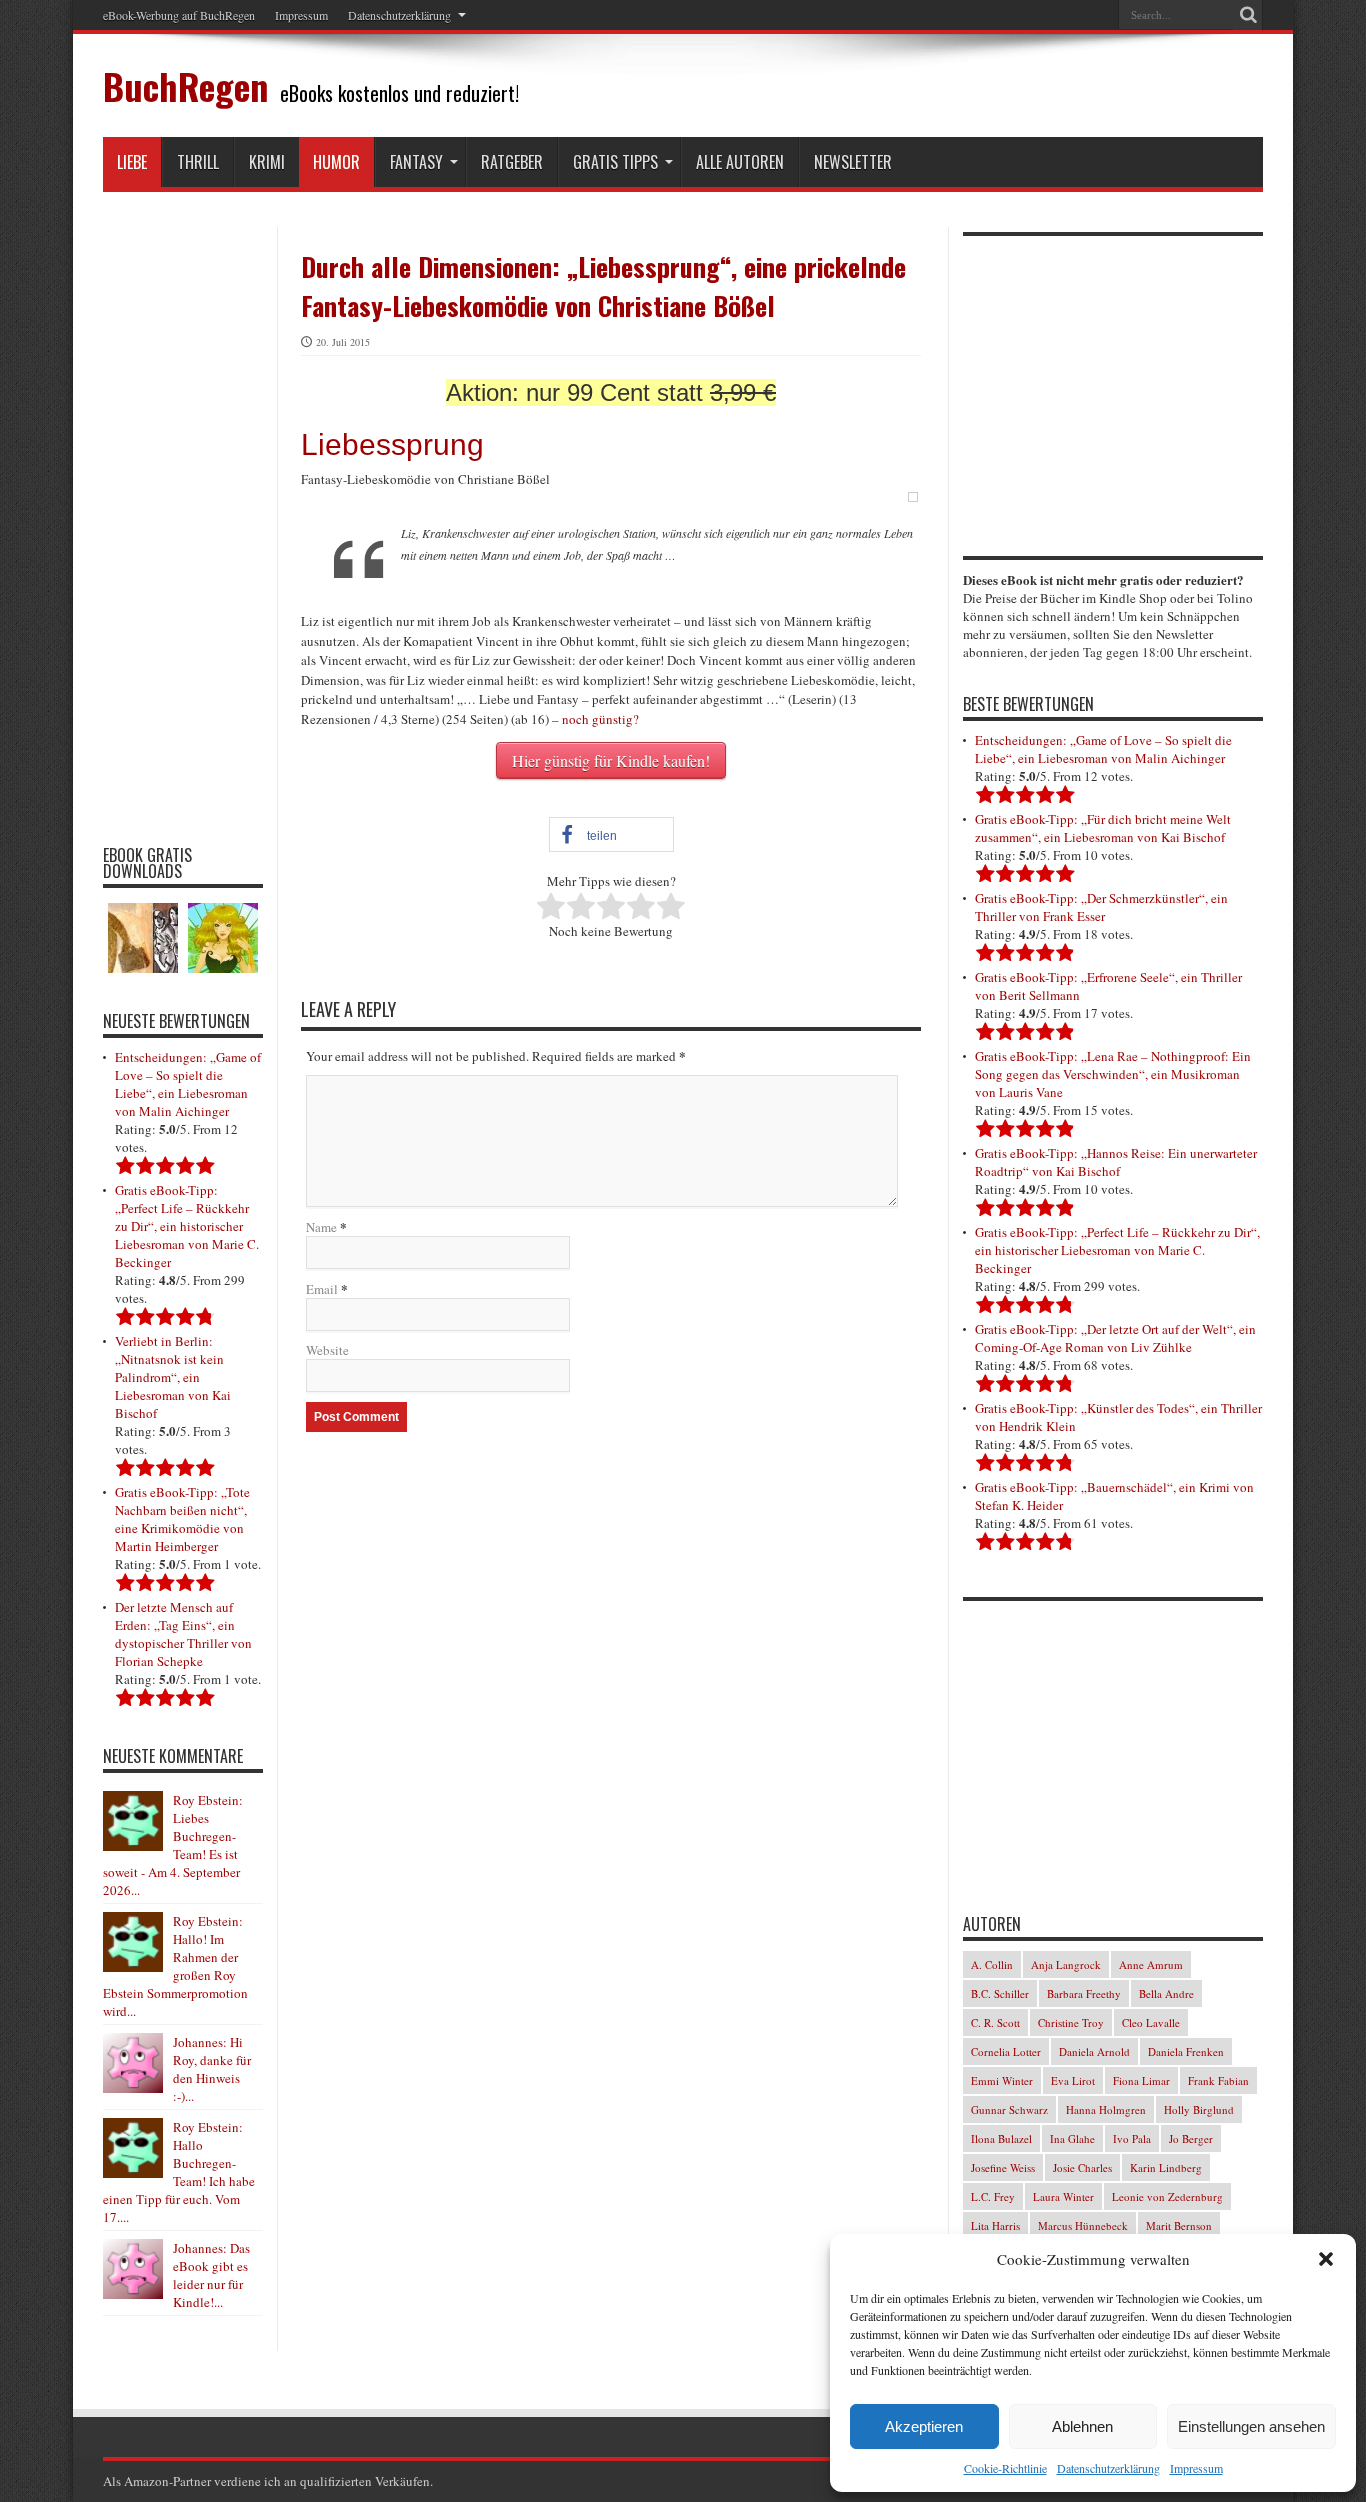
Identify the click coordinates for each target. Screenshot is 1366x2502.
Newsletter (853, 162)
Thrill (198, 162)
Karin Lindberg (1166, 2167)
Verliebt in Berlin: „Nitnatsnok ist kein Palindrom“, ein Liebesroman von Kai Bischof (173, 1377)
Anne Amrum (1151, 1964)
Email (322, 1289)
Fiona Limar (1141, 2080)
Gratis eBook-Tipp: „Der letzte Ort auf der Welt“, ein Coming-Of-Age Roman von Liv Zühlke (1115, 1338)
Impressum (1196, 2468)
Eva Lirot (1073, 2080)
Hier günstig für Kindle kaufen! (611, 760)
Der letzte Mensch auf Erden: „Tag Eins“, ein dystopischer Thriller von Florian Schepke (183, 1634)
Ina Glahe (1072, 2138)
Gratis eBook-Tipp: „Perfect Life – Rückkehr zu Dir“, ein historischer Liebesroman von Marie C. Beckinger (187, 1226)
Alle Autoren (740, 162)
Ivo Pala (1132, 2138)
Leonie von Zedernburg (1167, 2196)
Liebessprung (392, 444)
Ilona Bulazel (1001, 2138)
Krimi (267, 162)
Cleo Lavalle (1151, 2022)
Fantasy (416, 162)
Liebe (132, 162)
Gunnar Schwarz (1009, 2109)
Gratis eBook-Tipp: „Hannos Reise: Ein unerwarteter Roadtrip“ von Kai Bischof (1116, 1162)
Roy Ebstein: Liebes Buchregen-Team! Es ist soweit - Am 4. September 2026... (173, 1845)
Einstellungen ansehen (1251, 2426)
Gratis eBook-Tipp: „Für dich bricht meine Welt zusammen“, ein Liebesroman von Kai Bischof (1103, 828)
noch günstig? (600, 719)
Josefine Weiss (1003, 2167)
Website (327, 1350)
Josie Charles (1082, 2167)
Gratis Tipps (615, 162)
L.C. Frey (993, 2196)
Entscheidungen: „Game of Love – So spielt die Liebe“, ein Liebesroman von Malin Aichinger (188, 1084)
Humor (336, 162)
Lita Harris (995, 2225)
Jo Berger (1191, 2138)
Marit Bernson (1179, 2225)
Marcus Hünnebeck (1083, 2225)
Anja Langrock (1066, 1964)
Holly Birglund (1199, 2109)
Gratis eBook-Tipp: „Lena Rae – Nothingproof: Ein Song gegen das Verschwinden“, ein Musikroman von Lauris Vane (1113, 1074)
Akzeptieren (924, 2426)
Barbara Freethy (1084, 1993)
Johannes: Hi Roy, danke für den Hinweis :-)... (212, 2069)
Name (321, 1227)
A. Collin (992, 1964)
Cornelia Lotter (1006, 2051)
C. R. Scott (995, 2022)
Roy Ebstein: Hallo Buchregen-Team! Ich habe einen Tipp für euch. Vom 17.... (179, 2172)
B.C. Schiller (1000, 1993)
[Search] (1248, 15)
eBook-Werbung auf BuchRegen (179, 15)
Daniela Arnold (1094, 2051)
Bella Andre (1166, 1993)
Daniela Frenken (1186, 2051)
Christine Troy (1071, 2022)
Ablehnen (1082, 2426)
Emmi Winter (1002, 2080)
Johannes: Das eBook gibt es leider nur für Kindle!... (211, 2275)
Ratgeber (512, 162)
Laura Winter (1063, 2196)
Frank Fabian (1218, 2080)
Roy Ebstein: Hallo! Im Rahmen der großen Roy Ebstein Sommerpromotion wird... (175, 1966)
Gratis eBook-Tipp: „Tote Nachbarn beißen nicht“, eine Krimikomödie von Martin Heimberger (182, 1519)
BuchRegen (185, 85)
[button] (1326, 2259)
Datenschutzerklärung (1108, 2468)
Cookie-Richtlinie (1005, 2468)
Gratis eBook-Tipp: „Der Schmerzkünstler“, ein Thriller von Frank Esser (1101, 907)
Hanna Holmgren (1106, 2109)
